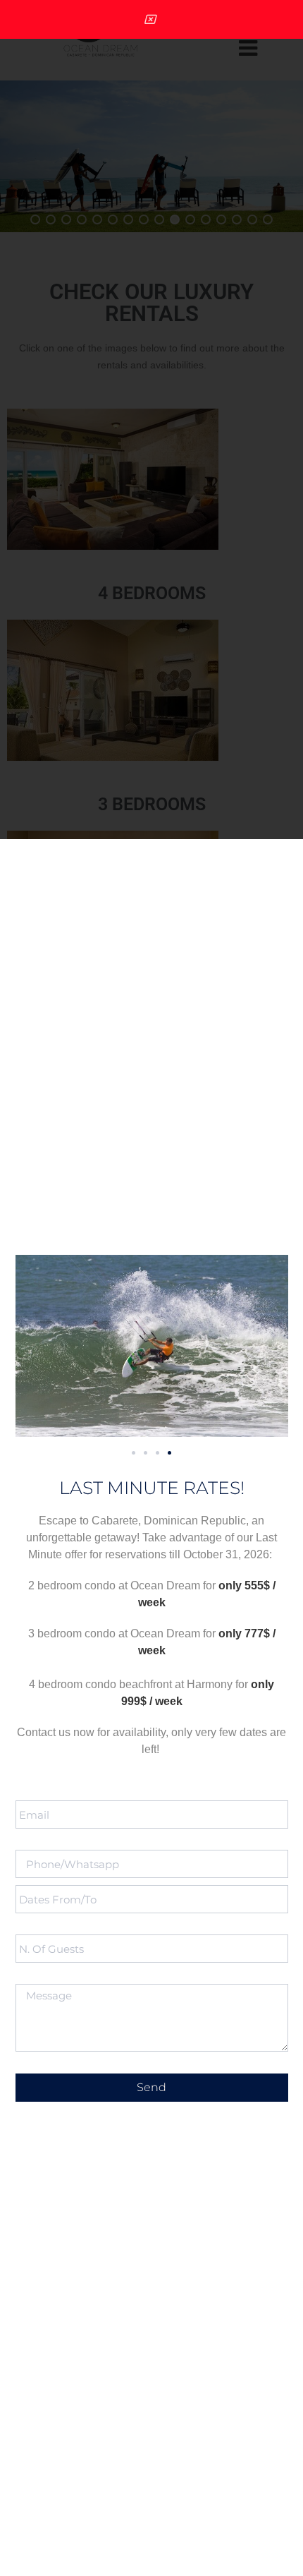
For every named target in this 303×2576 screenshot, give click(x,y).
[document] (151, 1288)
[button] (134, 1453)
